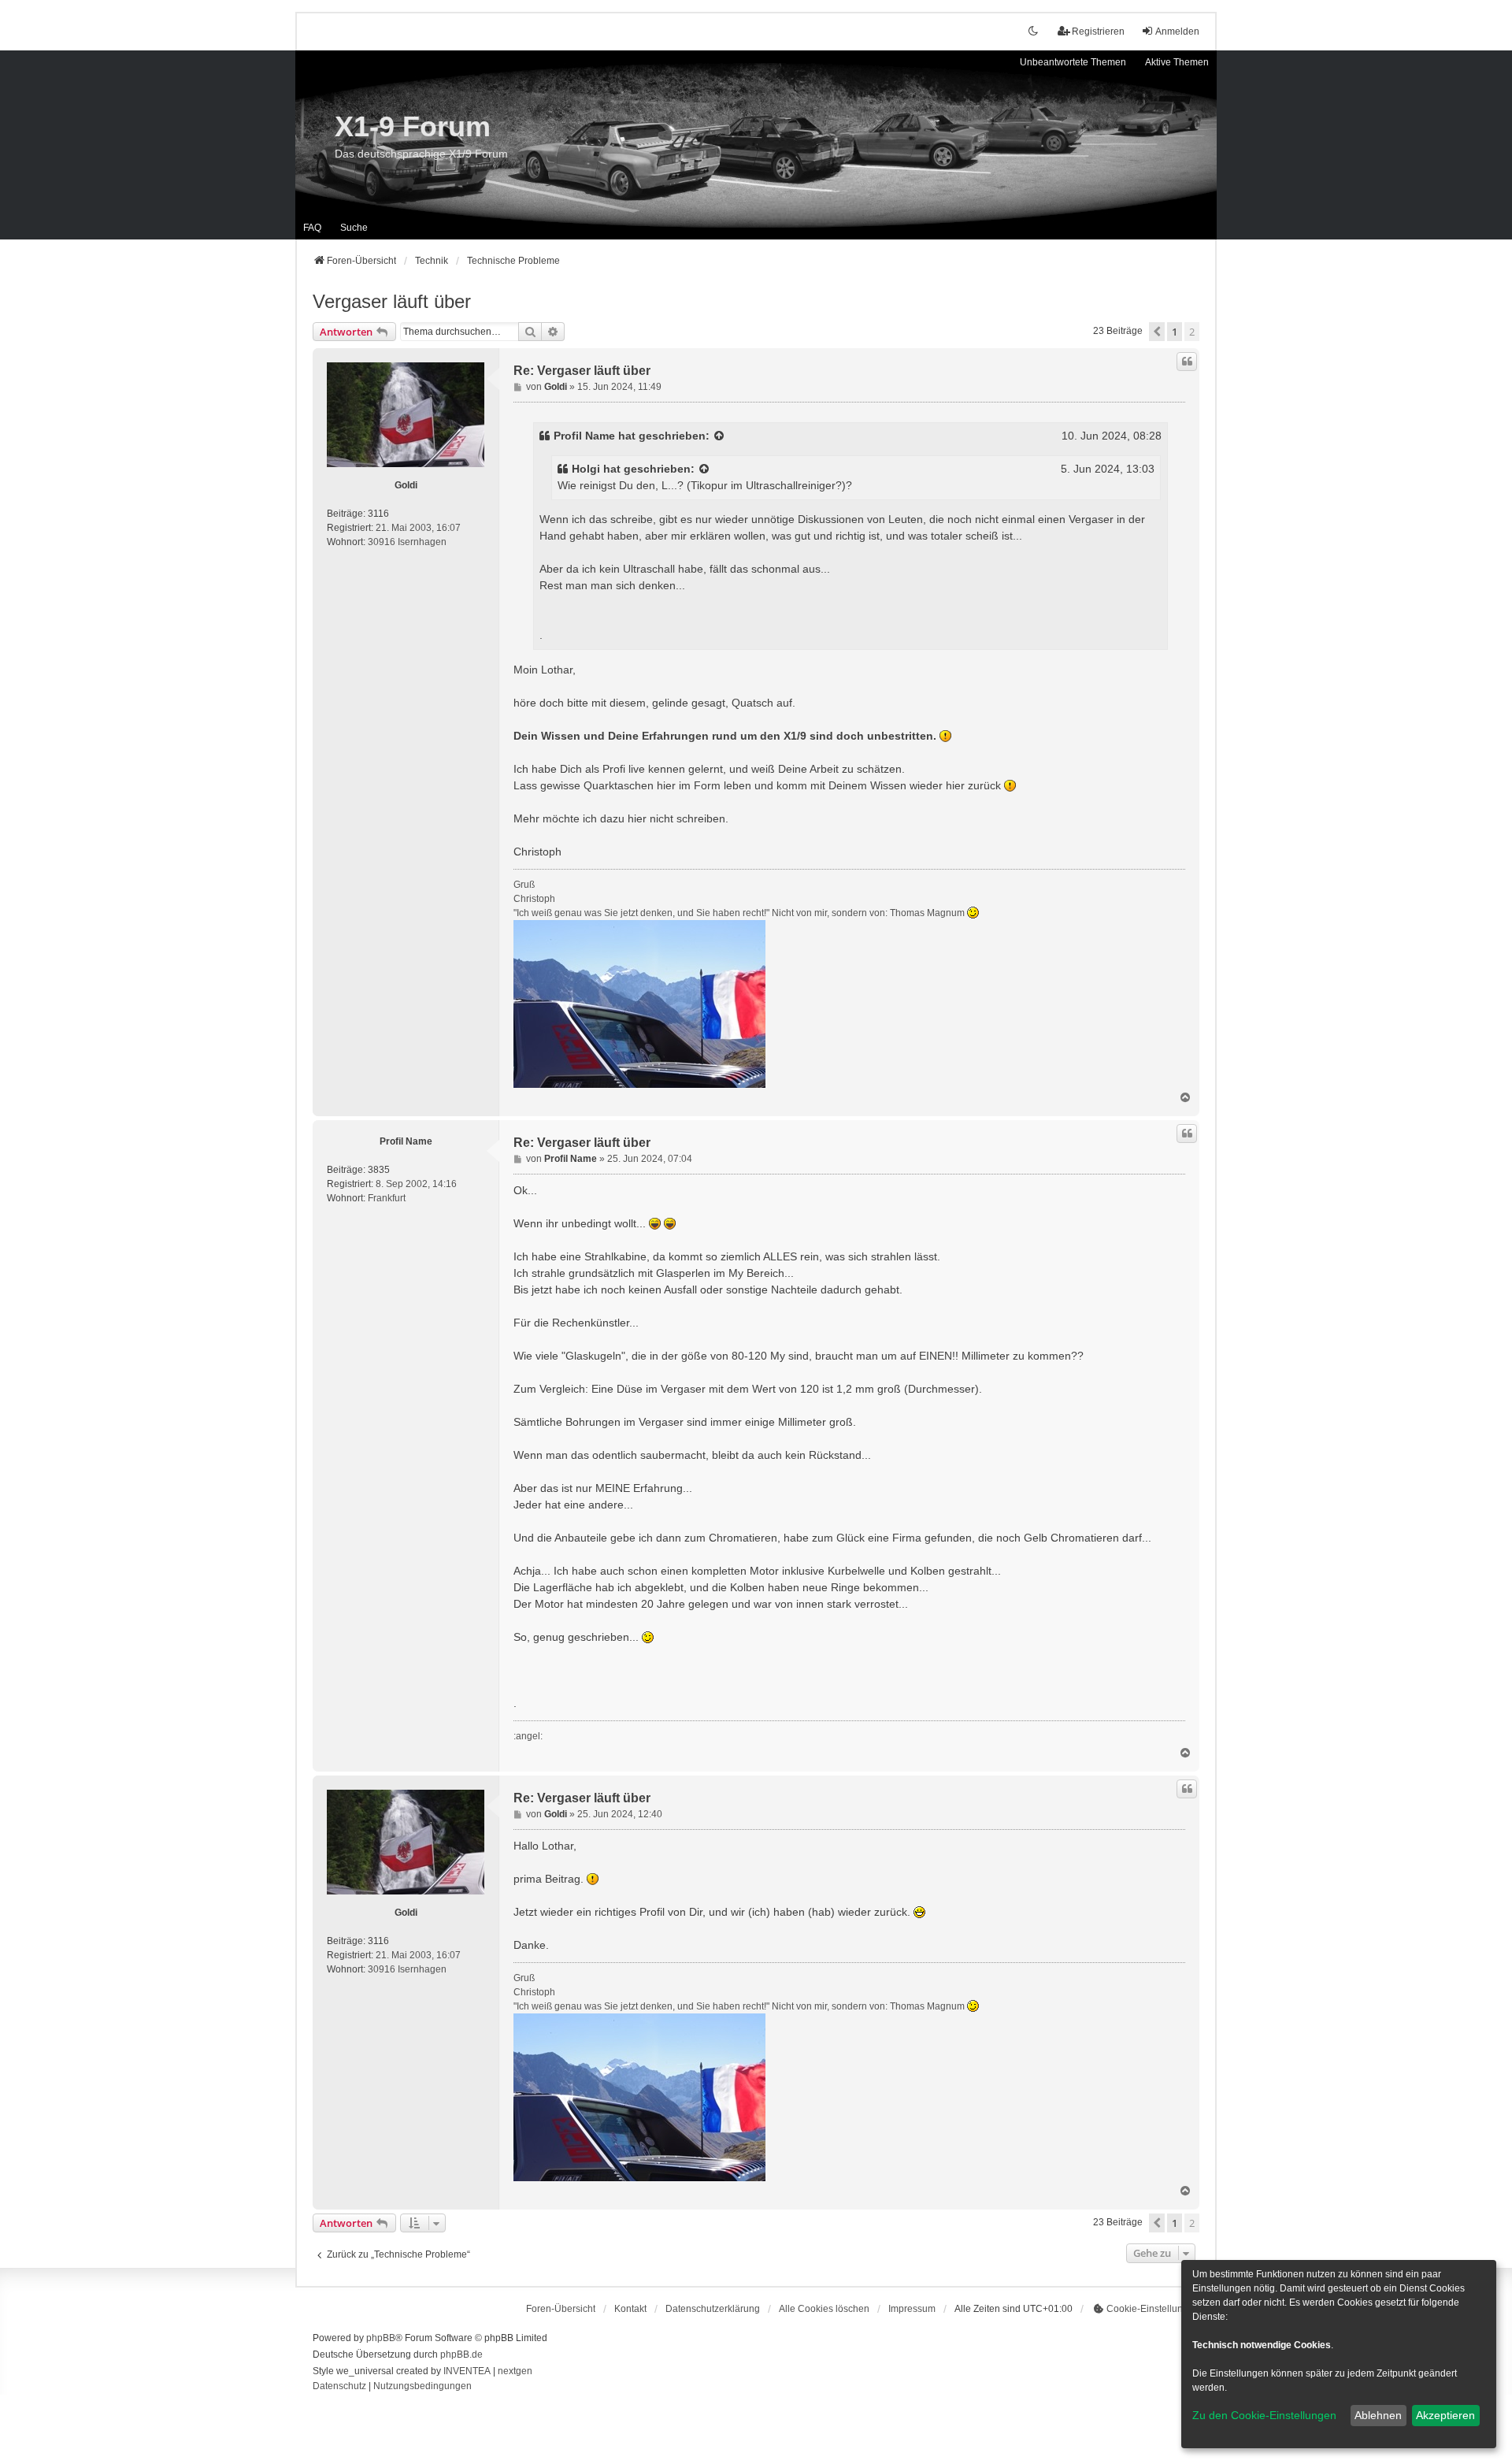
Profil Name (584, 436)
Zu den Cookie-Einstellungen (1264, 2415)
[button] (1157, 332)
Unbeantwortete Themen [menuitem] (1073, 62)
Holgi (586, 469)
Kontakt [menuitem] (630, 2309)
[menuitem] (713, 2309)
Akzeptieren (1445, 2415)
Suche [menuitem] (354, 228)
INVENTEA (467, 2371)
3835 (379, 1170)
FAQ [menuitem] (312, 228)
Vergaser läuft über (392, 301)
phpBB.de (461, 2355)
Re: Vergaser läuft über (582, 371)
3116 (378, 514)
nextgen (515, 2371)
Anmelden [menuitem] (1177, 32)
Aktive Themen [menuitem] (1177, 62)
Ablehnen (1378, 2415)
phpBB (381, 2338)
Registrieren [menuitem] (1098, 32)
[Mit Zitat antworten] (1187, 362)
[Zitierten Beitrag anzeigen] (720, 436)
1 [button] (1175, 332)
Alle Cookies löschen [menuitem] (824, 2309)
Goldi (406, 485)
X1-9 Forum (413, 126)
